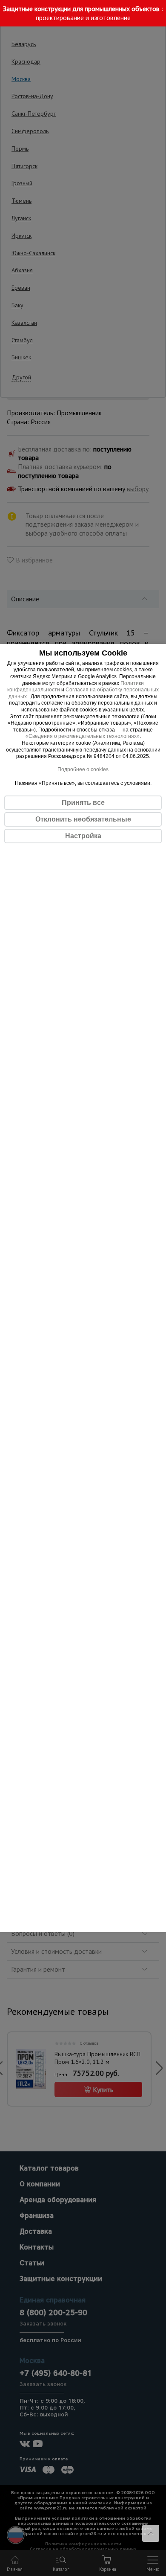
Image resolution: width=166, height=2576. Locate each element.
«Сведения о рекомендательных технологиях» (83, 736)
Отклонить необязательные (83, 819)
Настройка (83, 836)
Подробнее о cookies (83, 769)
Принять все (83, 803)
